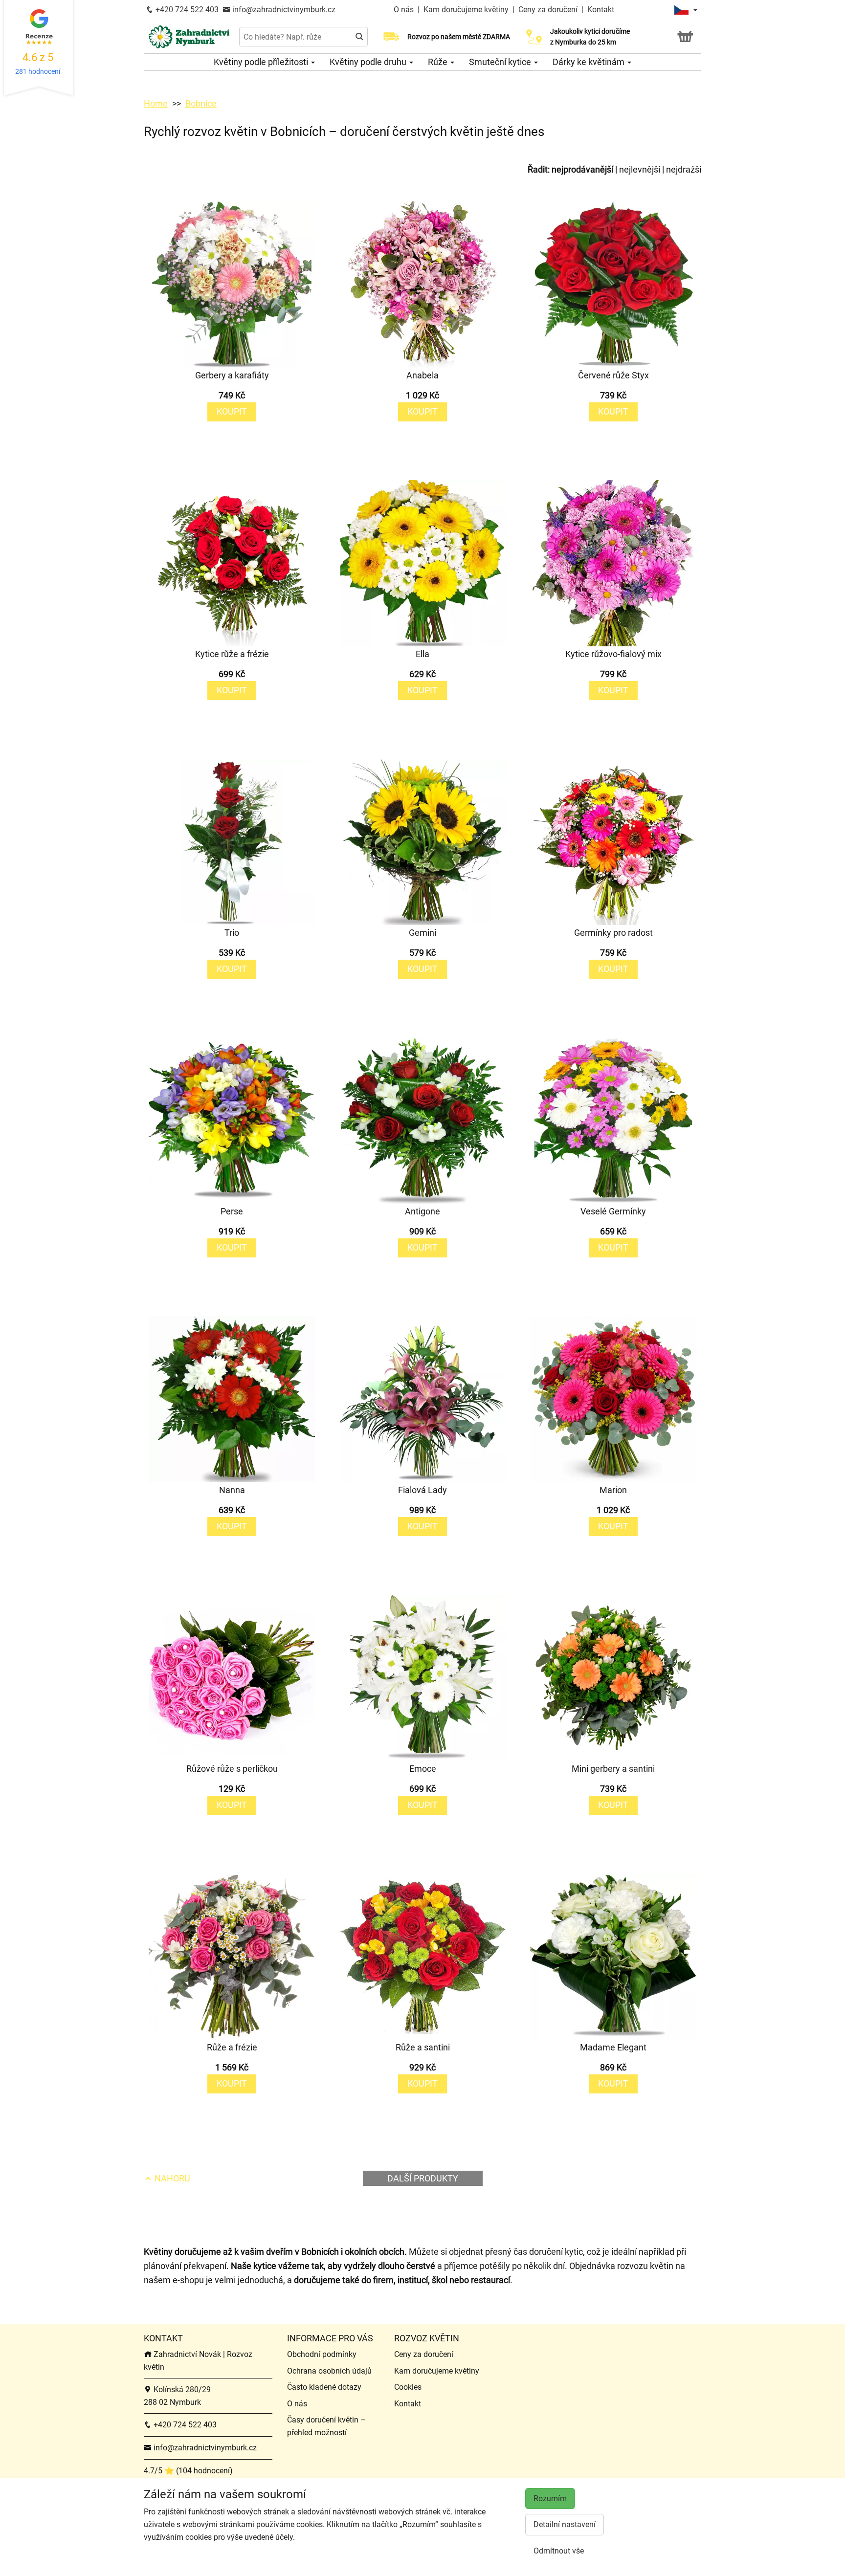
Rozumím (550, 2499)
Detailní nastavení (565, 2524)
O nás (405, 10)
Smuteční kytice (501, 62)
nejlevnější (640, 169)
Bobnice (201, 103)
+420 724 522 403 (186, 10)
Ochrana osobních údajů (329, 2371)
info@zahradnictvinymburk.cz (283, 10)
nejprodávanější (582, 169)
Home (156, 103)
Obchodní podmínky (322, 2354)
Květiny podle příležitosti (262, 62)
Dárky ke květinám (589, 62)
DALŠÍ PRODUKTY (423, 2178)
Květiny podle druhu (369, 62)
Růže (439, 62)
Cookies (408, 2387)
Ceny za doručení (548, 10)
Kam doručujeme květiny (466, 10)
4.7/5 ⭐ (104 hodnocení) (188, 2471)
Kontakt (601, 10)
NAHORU (171, 2178)
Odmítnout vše (559, 2551)
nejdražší (684, 169)
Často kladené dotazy (324, 2387)
